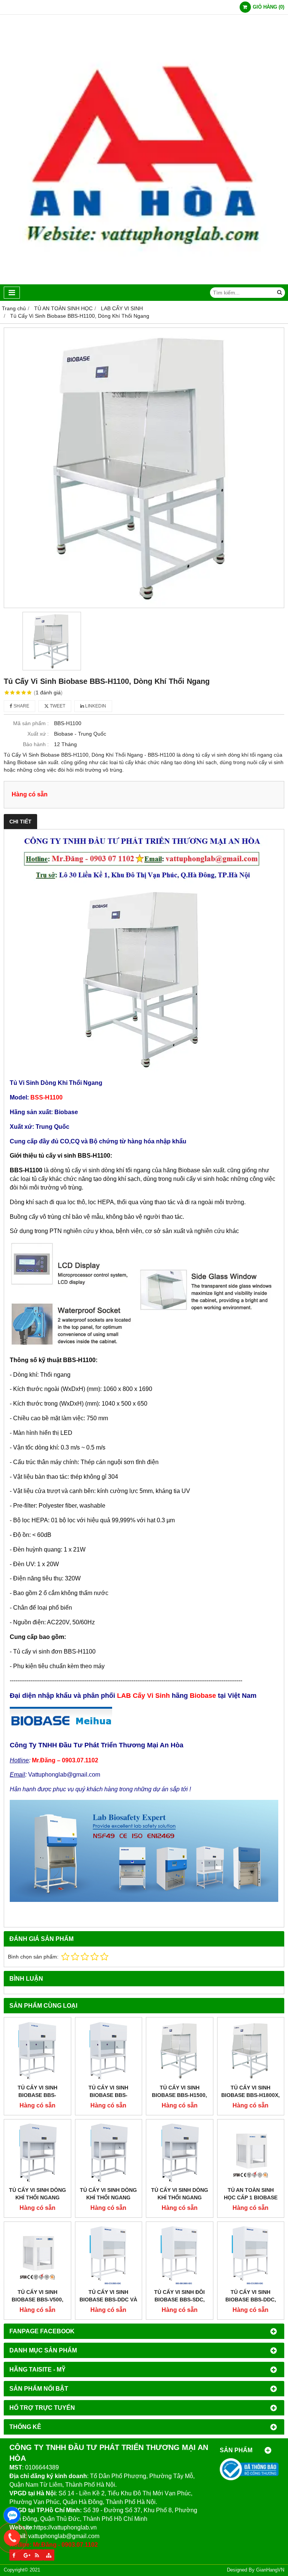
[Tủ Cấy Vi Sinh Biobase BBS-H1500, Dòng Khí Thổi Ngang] (180, 2051)
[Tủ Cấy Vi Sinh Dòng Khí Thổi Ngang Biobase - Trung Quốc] (37, 2153)
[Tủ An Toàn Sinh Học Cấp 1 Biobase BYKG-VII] (251, 2153)
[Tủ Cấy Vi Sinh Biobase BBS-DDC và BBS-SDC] (109, 2255)
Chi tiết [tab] (20, 822)
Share (21, 706)
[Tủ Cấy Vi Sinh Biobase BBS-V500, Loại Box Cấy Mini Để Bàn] (37, 2255)
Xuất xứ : (38, 734)
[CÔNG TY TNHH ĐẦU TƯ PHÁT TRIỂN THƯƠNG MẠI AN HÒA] (144, 282)
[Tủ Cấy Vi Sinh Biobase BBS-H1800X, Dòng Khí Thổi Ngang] (251, 2051)
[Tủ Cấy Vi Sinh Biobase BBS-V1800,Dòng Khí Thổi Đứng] (37, 2051)
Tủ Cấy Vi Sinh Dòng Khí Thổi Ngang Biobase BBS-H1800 (108, 2197)
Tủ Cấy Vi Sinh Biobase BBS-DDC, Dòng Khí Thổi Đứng (251, 2300)
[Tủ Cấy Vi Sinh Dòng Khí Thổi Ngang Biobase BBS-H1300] (180, 2153)
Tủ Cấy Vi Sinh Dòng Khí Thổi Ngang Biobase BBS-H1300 (180, 2197)
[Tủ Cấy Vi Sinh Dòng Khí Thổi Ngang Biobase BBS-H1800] (109, 2153)
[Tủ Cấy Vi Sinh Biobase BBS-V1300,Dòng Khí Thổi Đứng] (109, 2051)
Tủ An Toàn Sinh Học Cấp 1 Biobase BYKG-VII (251, 2197)
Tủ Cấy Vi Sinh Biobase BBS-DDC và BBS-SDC (108, 2300)
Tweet (57, 706)
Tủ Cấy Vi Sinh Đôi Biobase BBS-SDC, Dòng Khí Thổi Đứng (179, 2300)
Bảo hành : (36, 744)
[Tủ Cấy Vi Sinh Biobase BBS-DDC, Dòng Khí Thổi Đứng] (251, 2255)
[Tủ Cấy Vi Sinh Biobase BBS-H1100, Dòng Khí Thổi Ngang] (144, 468)
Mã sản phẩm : (31, 723)
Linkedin (95, 706)
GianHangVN (270, 2570)
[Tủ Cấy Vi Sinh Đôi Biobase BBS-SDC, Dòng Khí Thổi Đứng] (180, 2255)
